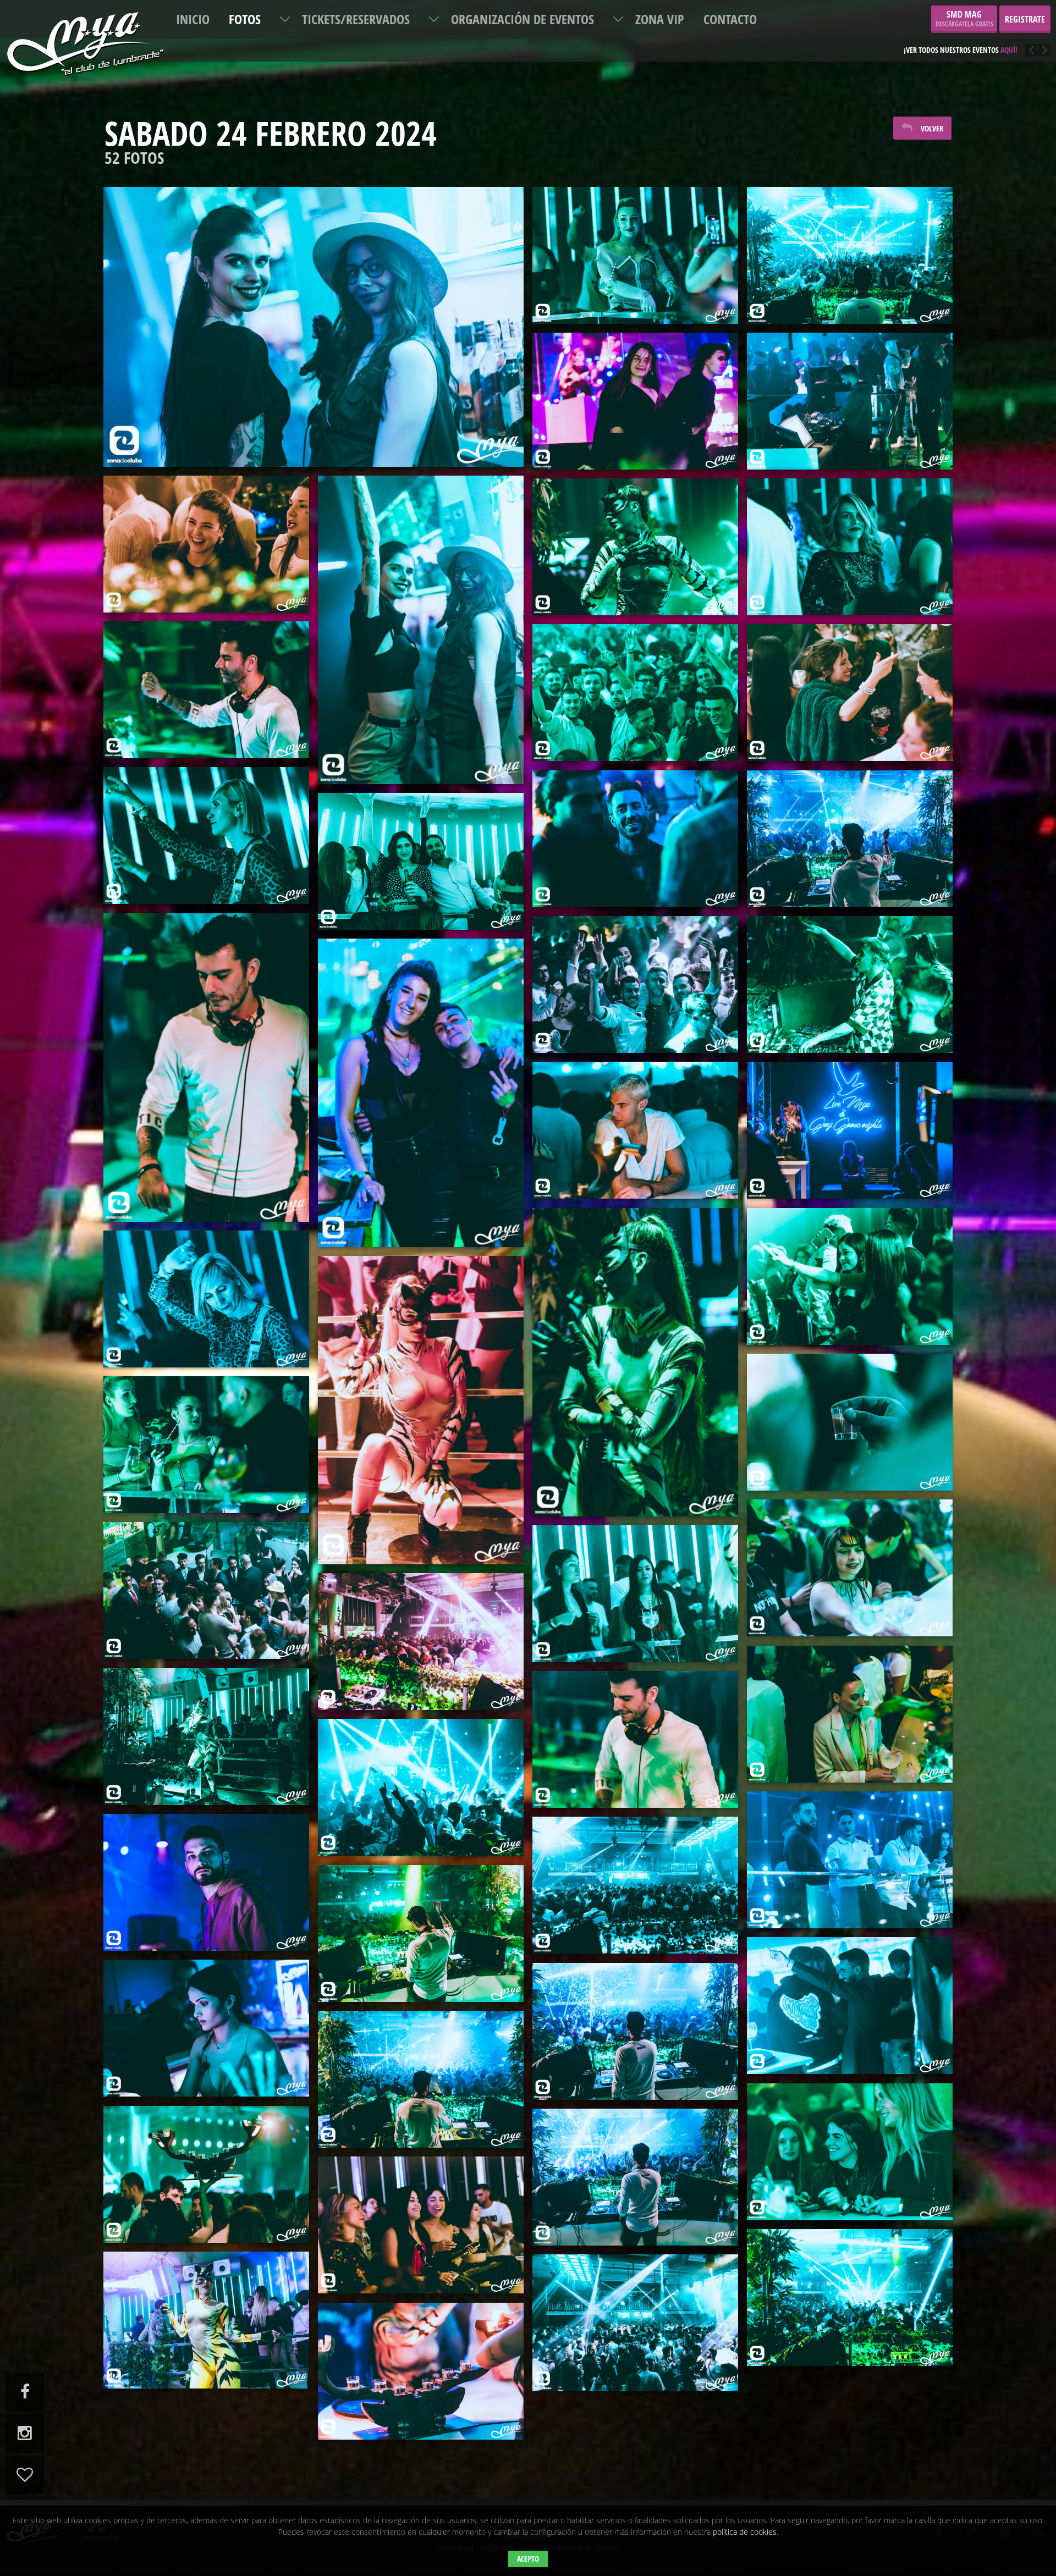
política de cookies (745, 2532)
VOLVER (932, 128)
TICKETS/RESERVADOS (356, 19)
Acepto (528, 2559)
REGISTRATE (1025, 19)
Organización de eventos (522, 19)
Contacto (730, 19)
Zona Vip (660, 19)
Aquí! (1001, 42)
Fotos (245, 19)
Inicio (193, 19)
